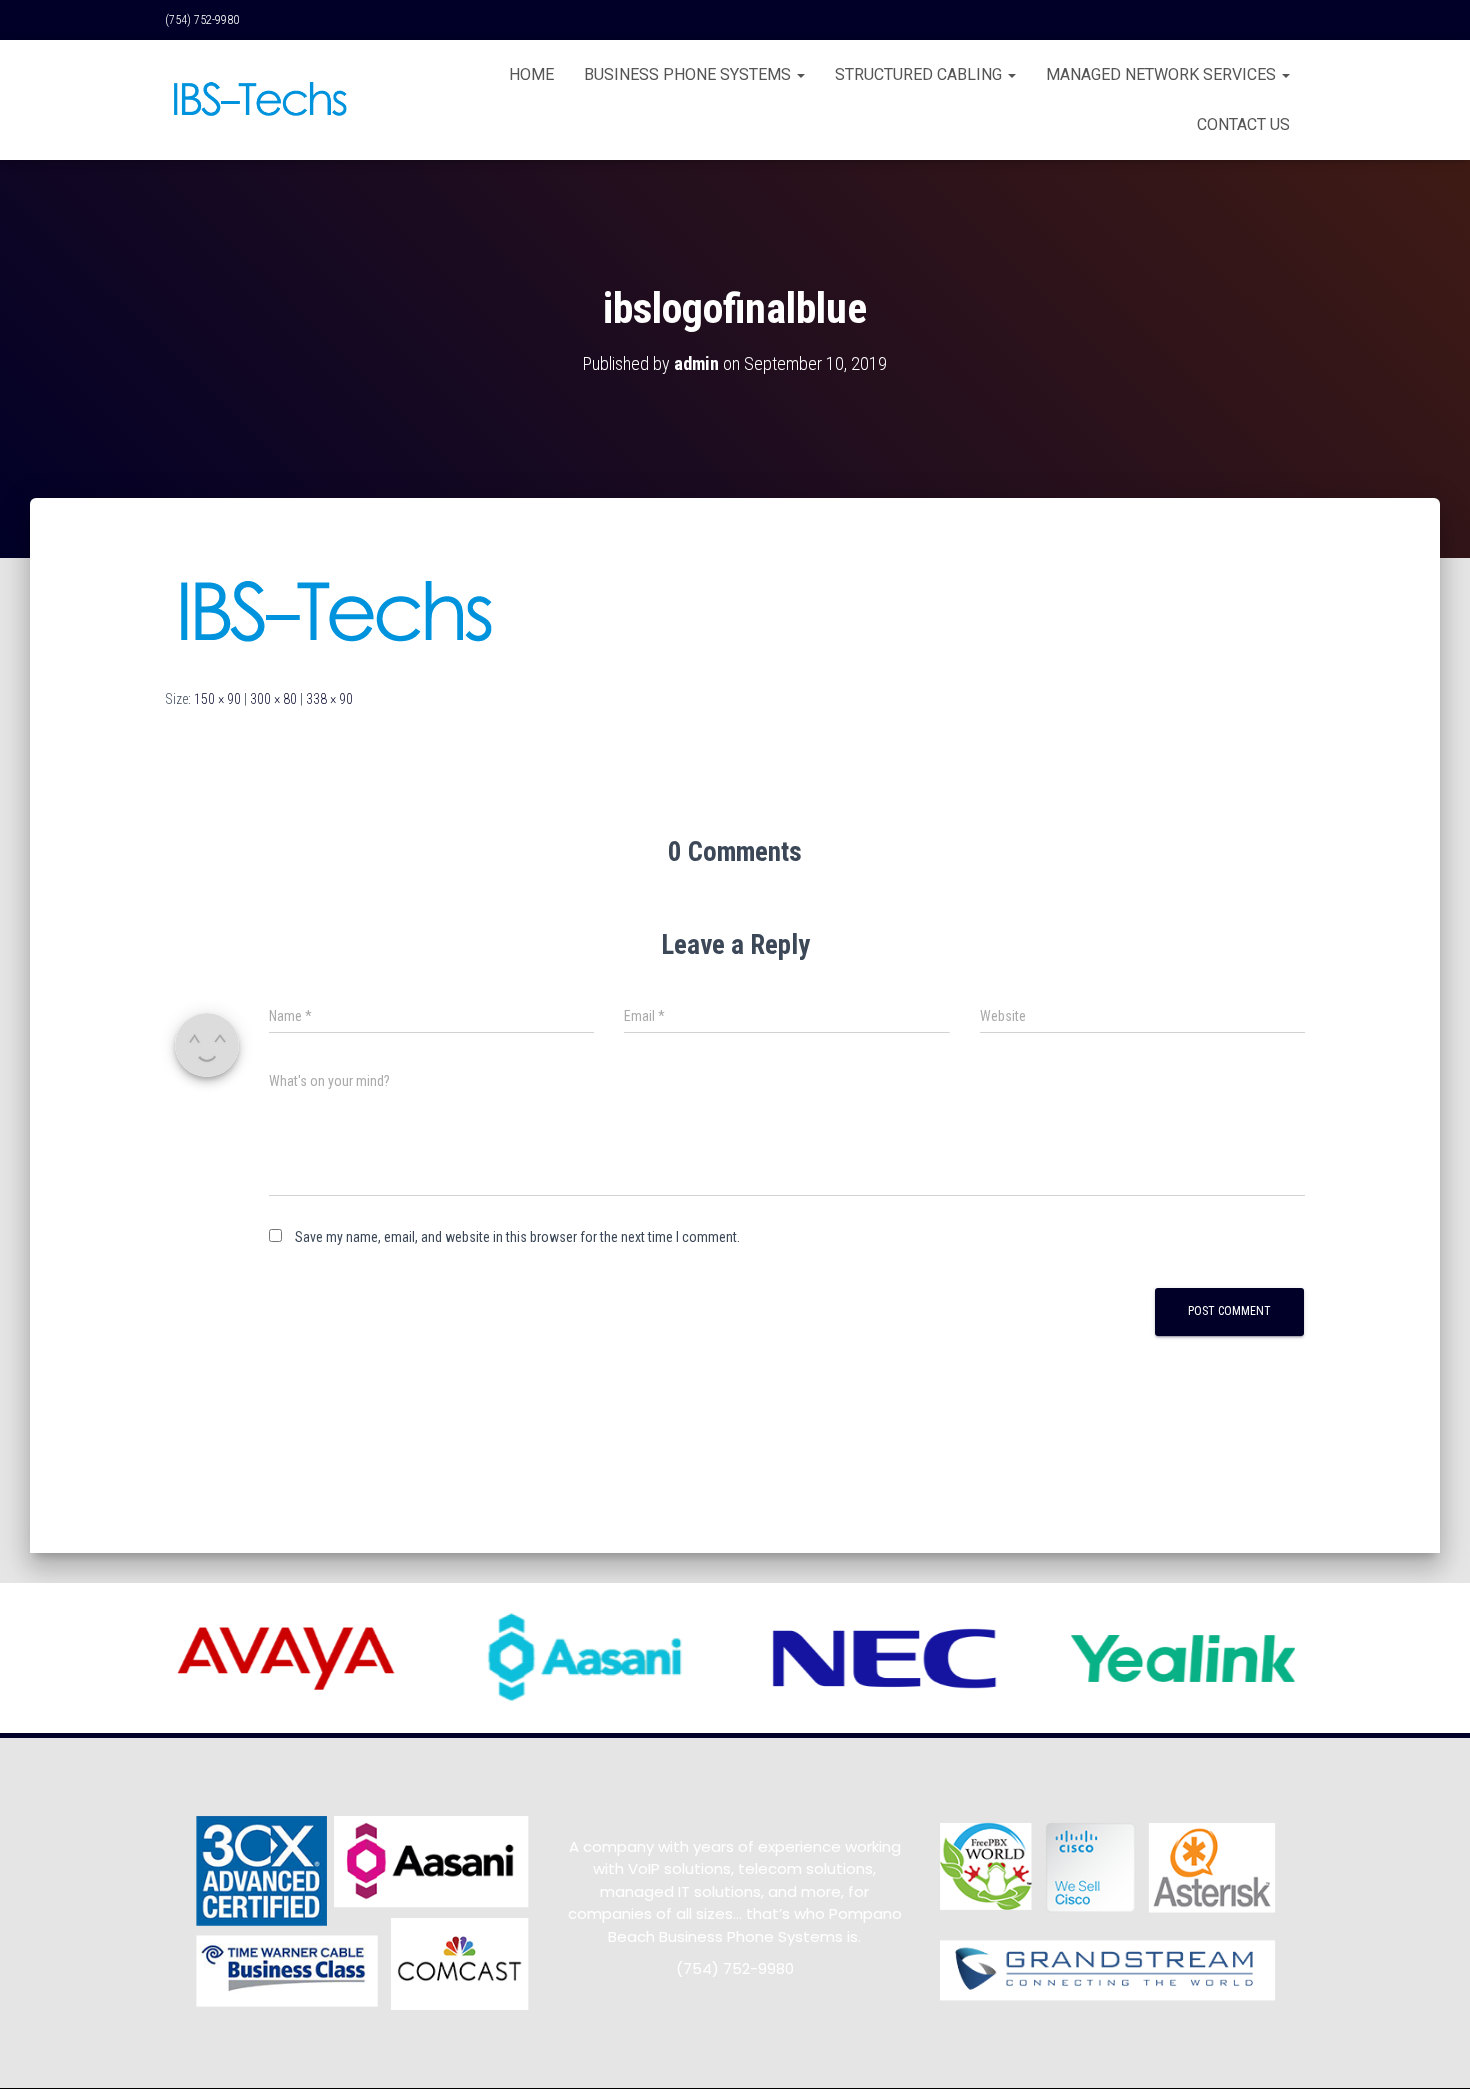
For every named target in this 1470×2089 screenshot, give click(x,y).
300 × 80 (273, 699)
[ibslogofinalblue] (334, 612)
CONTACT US (1243, 124)
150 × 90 (217, 699)
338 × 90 (329, 699)
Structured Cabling (920, 74)
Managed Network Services (1163, 74)
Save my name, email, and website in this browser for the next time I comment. (517, 1237)
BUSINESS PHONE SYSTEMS (689, 74)
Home (531, 74)
